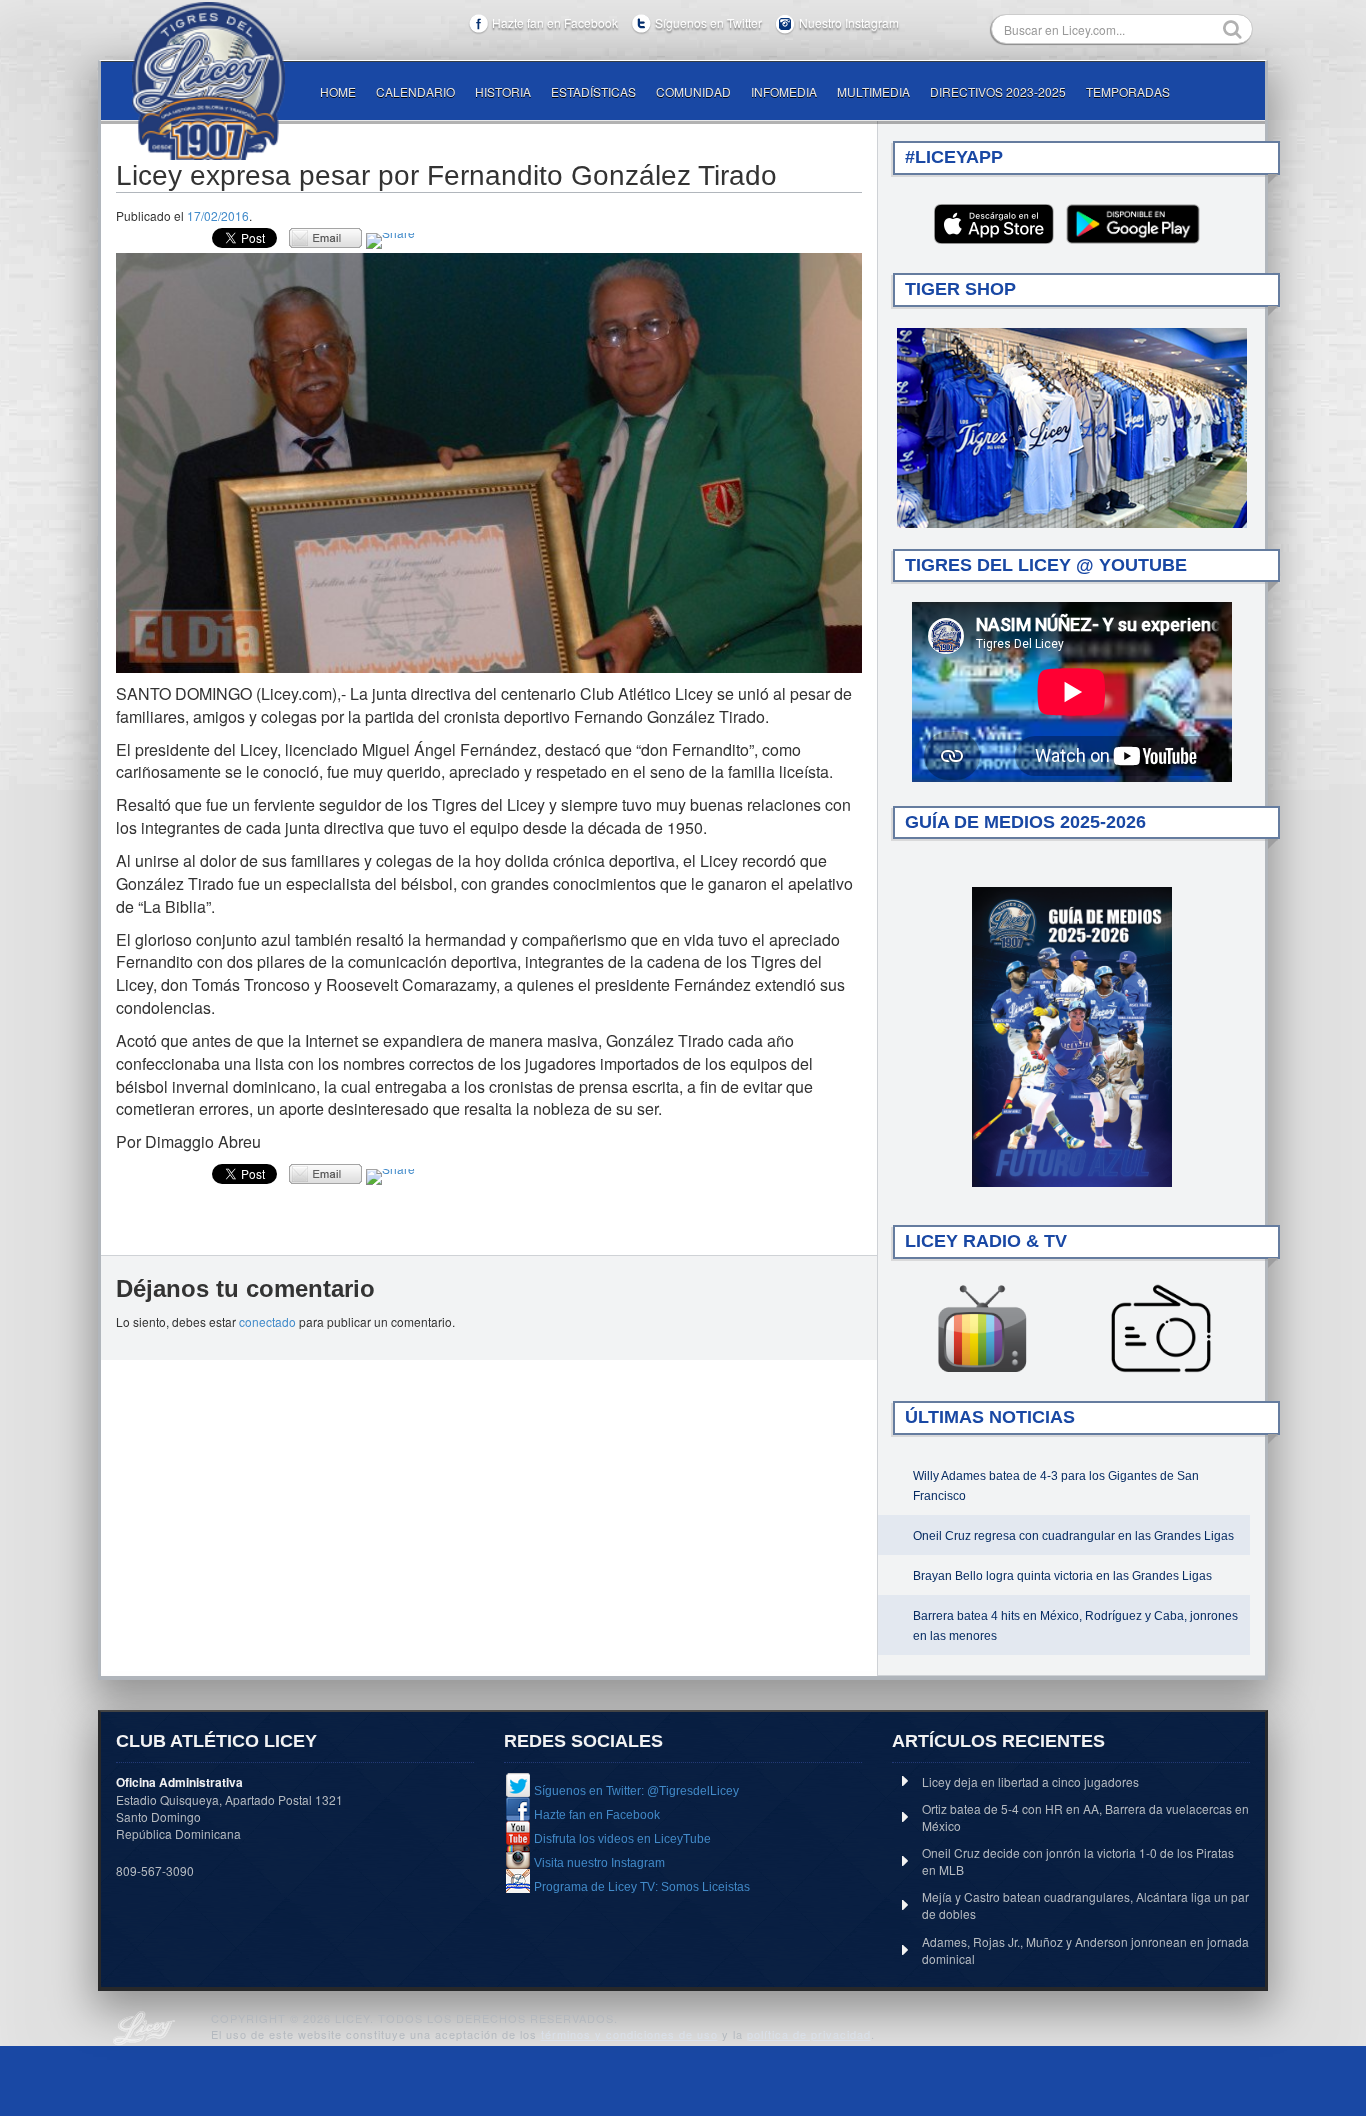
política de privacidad (809, 2034)
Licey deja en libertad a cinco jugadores (1030, 1781)
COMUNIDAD (693, 91)
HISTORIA (503, 91)
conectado (267, 1321)
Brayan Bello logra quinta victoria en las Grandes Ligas (1062, 1576)
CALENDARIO (415, 91)
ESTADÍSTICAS (593, 91)
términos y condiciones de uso (629, 2034)
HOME (338, 91)
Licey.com (208, 81)
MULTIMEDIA (873, 91)
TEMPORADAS (1128, 91)
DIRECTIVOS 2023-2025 (998, 91)
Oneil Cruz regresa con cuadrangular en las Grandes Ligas (1073, 1536)
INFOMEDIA (784, 91)
